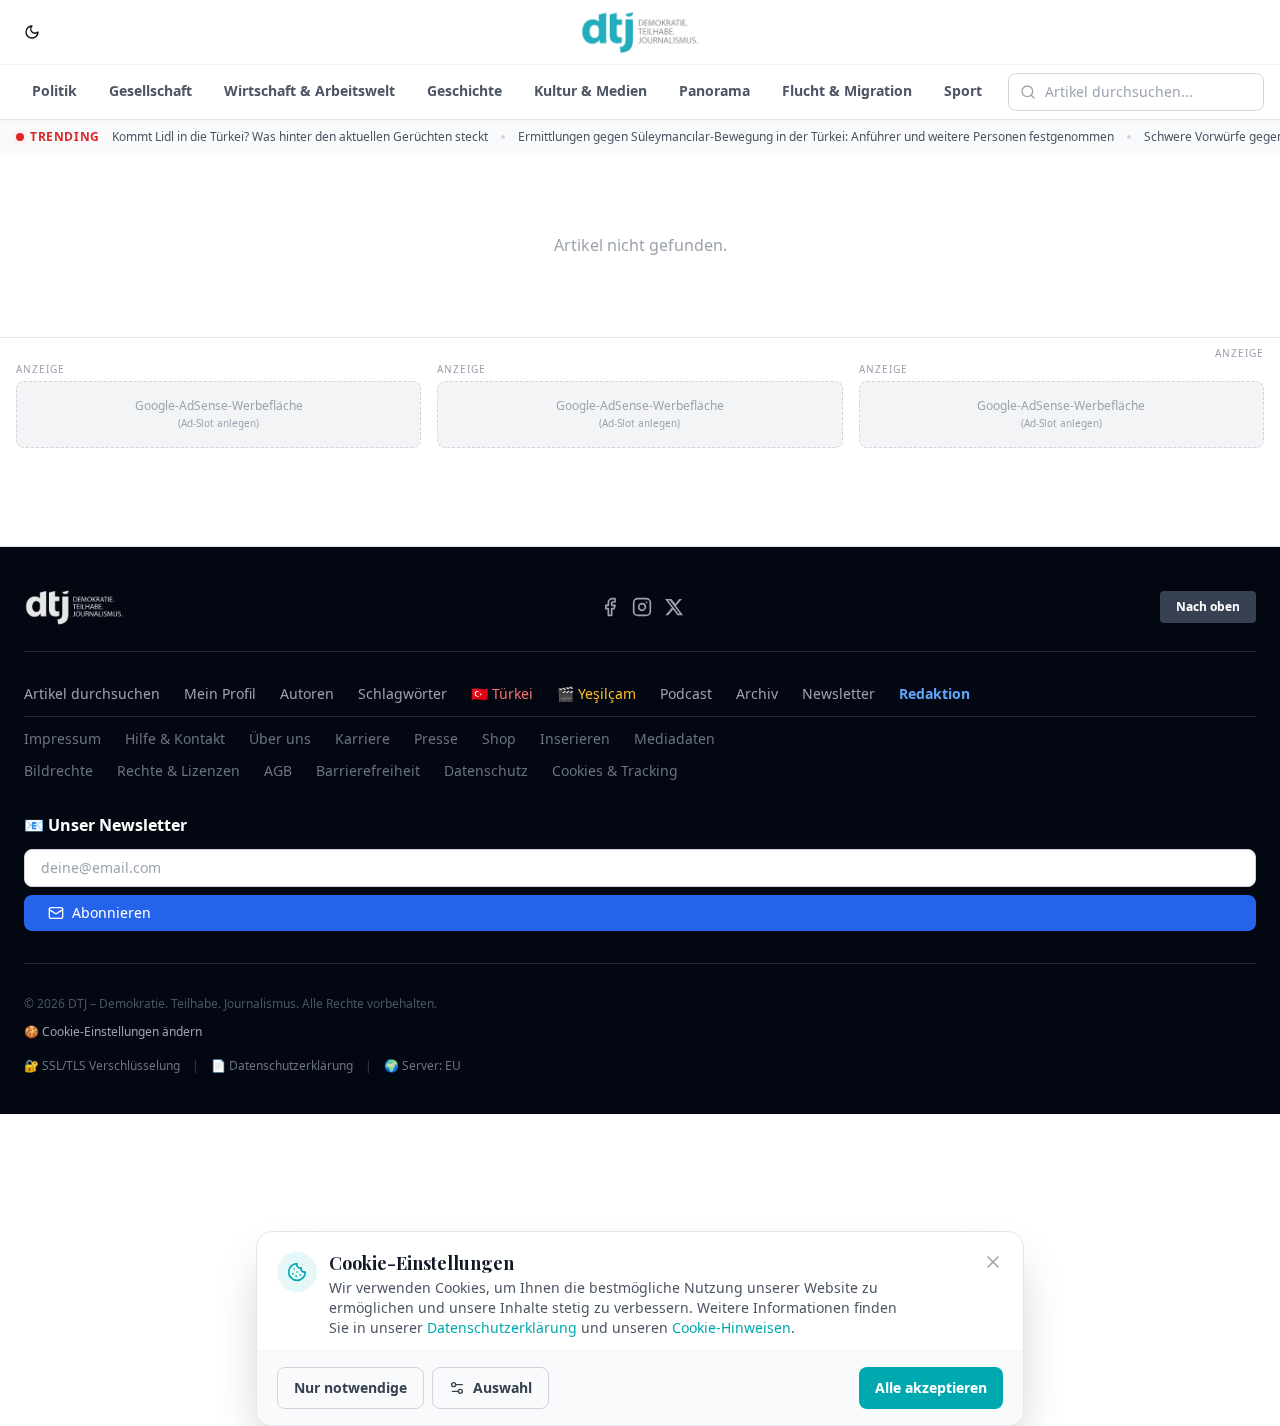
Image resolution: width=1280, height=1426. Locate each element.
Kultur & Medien (590, 90)
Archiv (757, 693)
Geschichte (464, 90)
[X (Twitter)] (674, 607)
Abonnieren (111, 912)
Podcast (686, 693)
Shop (499, 738)
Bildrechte (58, 770)
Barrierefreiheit (368, 770)
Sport (963, 90)
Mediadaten (674, 738)
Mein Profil (220, 693)
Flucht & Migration (847, 90)
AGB (278, 770)
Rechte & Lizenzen (178, 770)
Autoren (307, 693)
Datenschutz (486, 770)
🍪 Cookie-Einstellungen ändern (113, 1032)
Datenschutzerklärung (502, 1327)
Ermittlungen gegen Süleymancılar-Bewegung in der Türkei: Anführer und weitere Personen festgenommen (816, 136)
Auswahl (502, 1387)
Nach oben (1208, 606)
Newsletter (838, 693)
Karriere (362, 738)
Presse (436, 738)
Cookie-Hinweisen (731, 1327)
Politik (54, 90)
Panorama (714, 90)
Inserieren (575, 738)
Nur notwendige (350, 1387)
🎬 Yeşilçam (596, 693)
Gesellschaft (150, 90)
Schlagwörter (402, 693)
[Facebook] (610, 607)
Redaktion (934, 693)
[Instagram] (642, 607)
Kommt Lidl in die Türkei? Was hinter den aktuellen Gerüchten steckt (300, 136)
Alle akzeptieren (931, 1387)
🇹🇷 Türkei (502, 693)
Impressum (62, 738)
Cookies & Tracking (615, 770)
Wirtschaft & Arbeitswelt (309, 90)
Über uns (280, 738)
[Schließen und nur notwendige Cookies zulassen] (993, 1262)
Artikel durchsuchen (92, 693)
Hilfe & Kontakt (175, 738)
